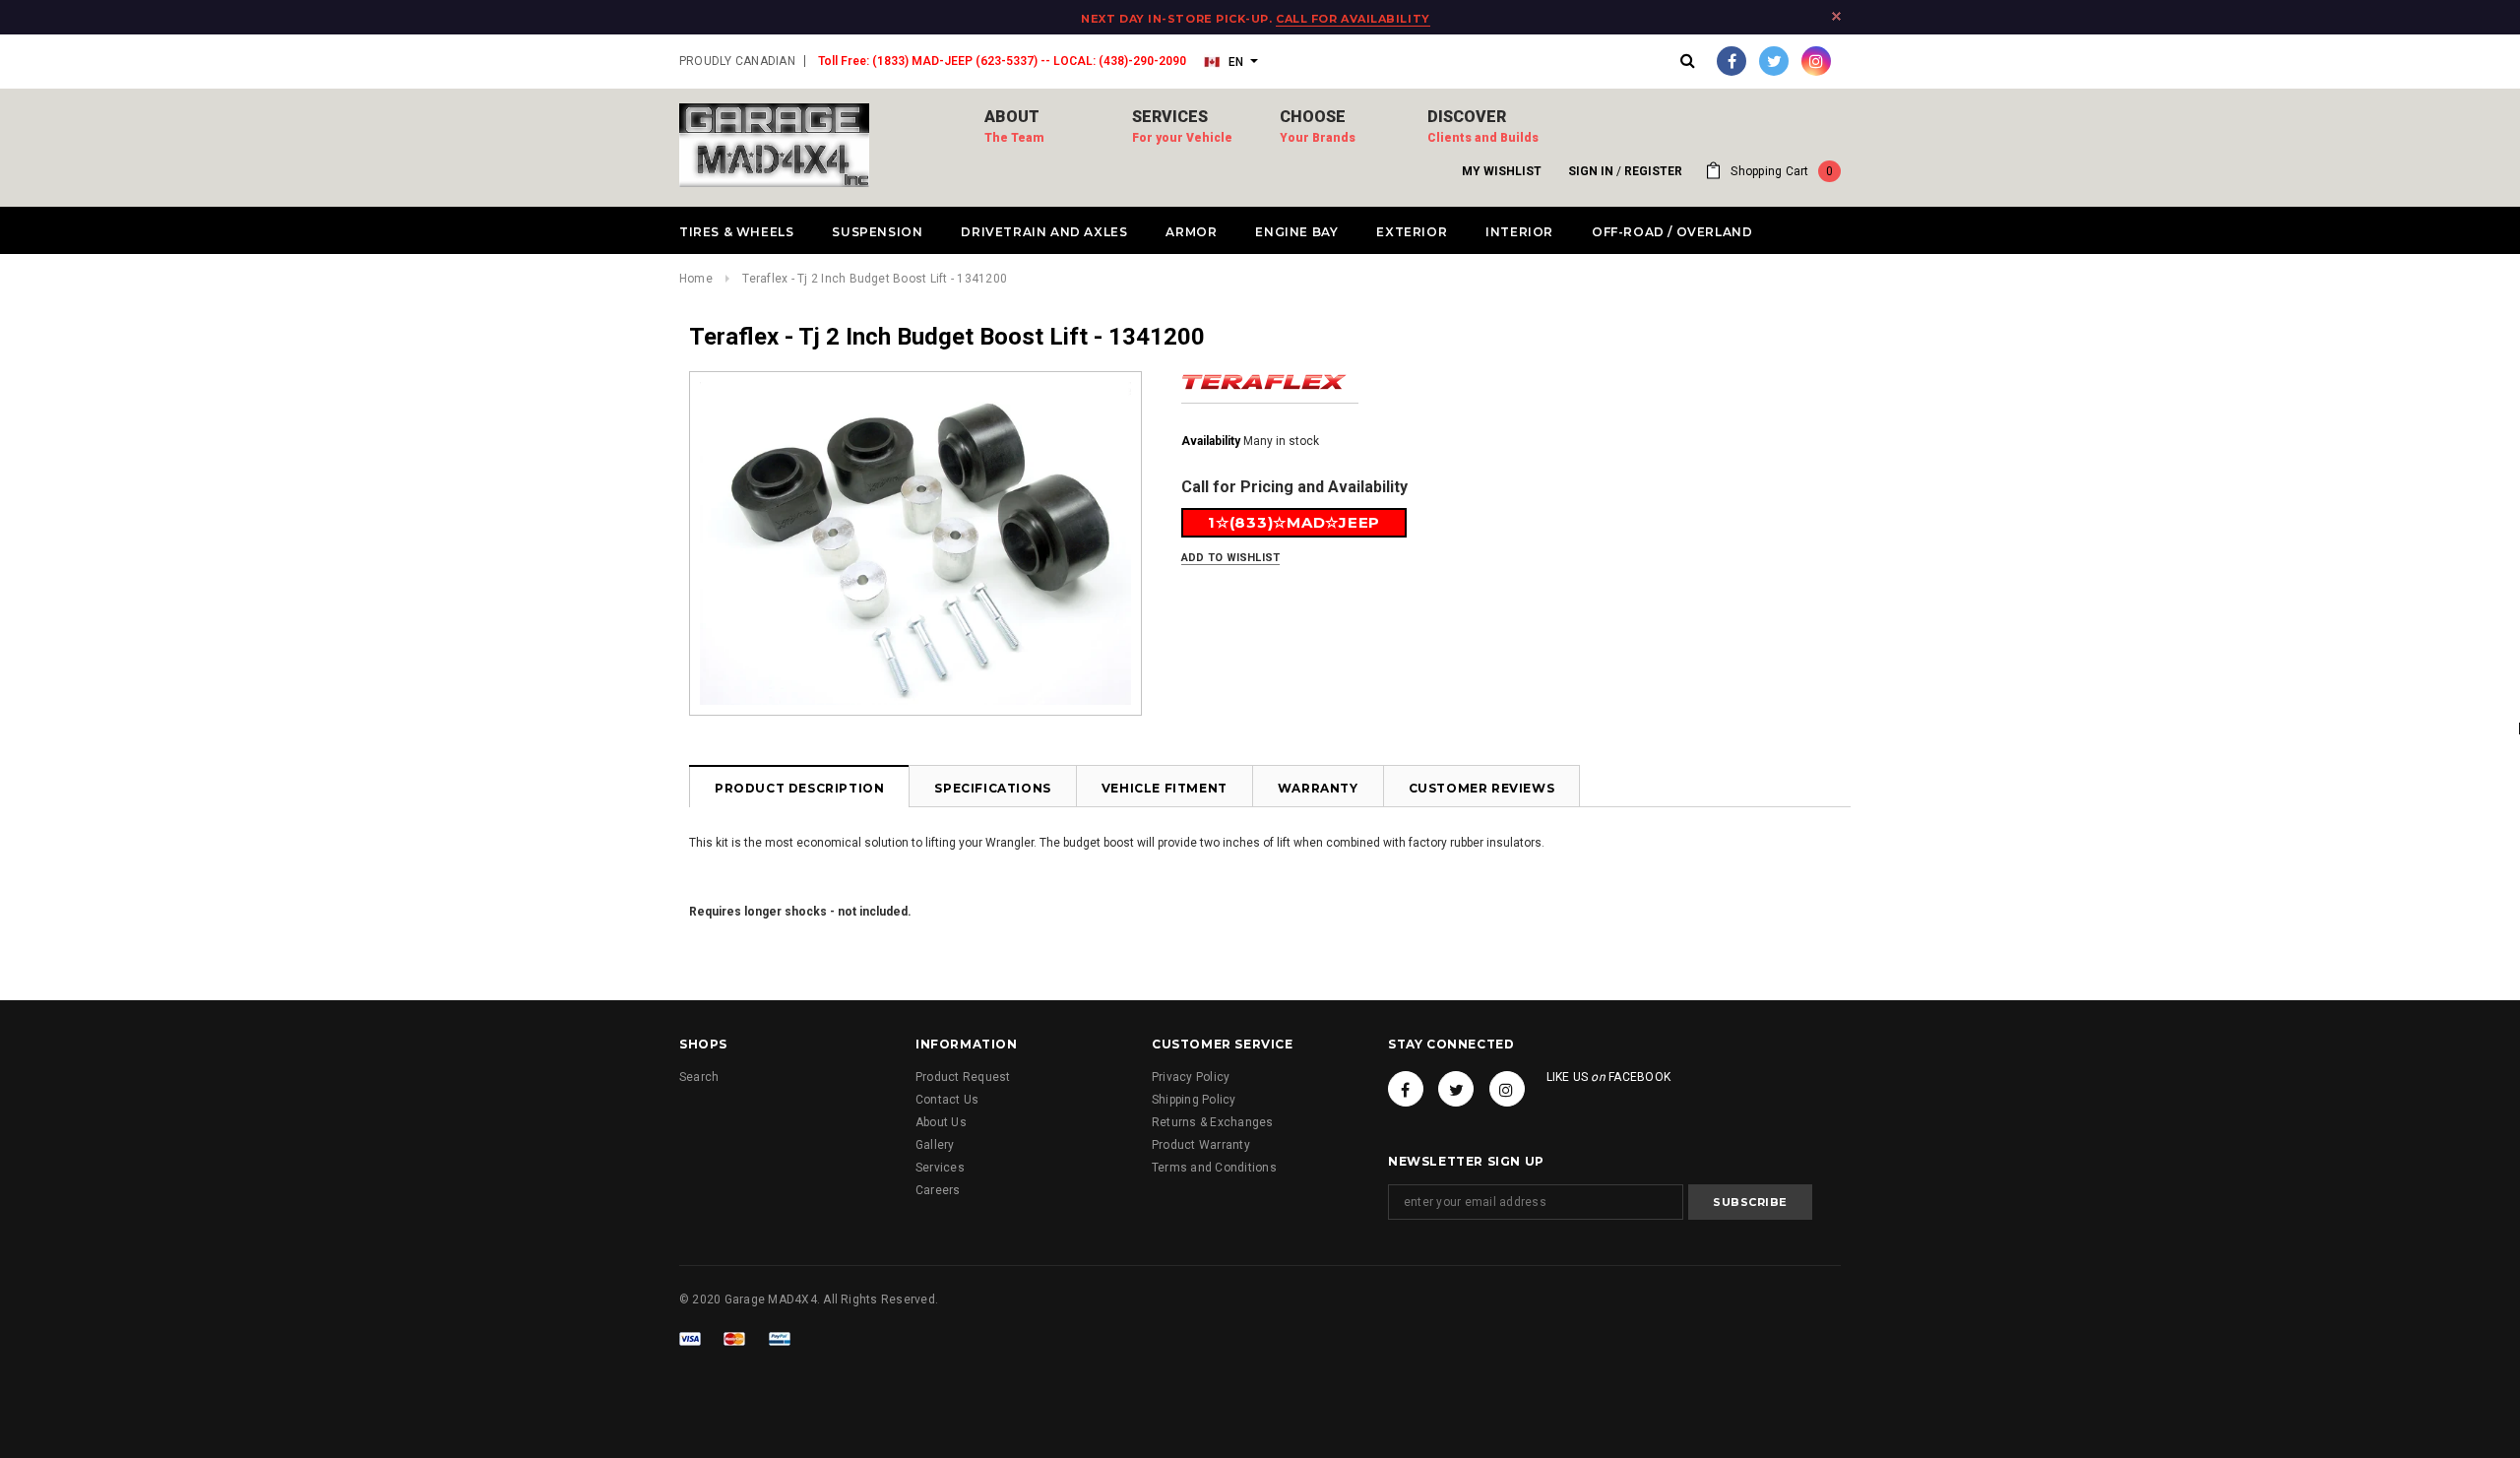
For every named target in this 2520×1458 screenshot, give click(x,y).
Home (696, 279)
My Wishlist (1502, 171)
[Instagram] (1816, 61)
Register (1653, 171)
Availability (1211, 441)
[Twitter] (1774, 61)
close (1836, 16)
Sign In (1591, 171)
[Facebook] (1732, 61)
